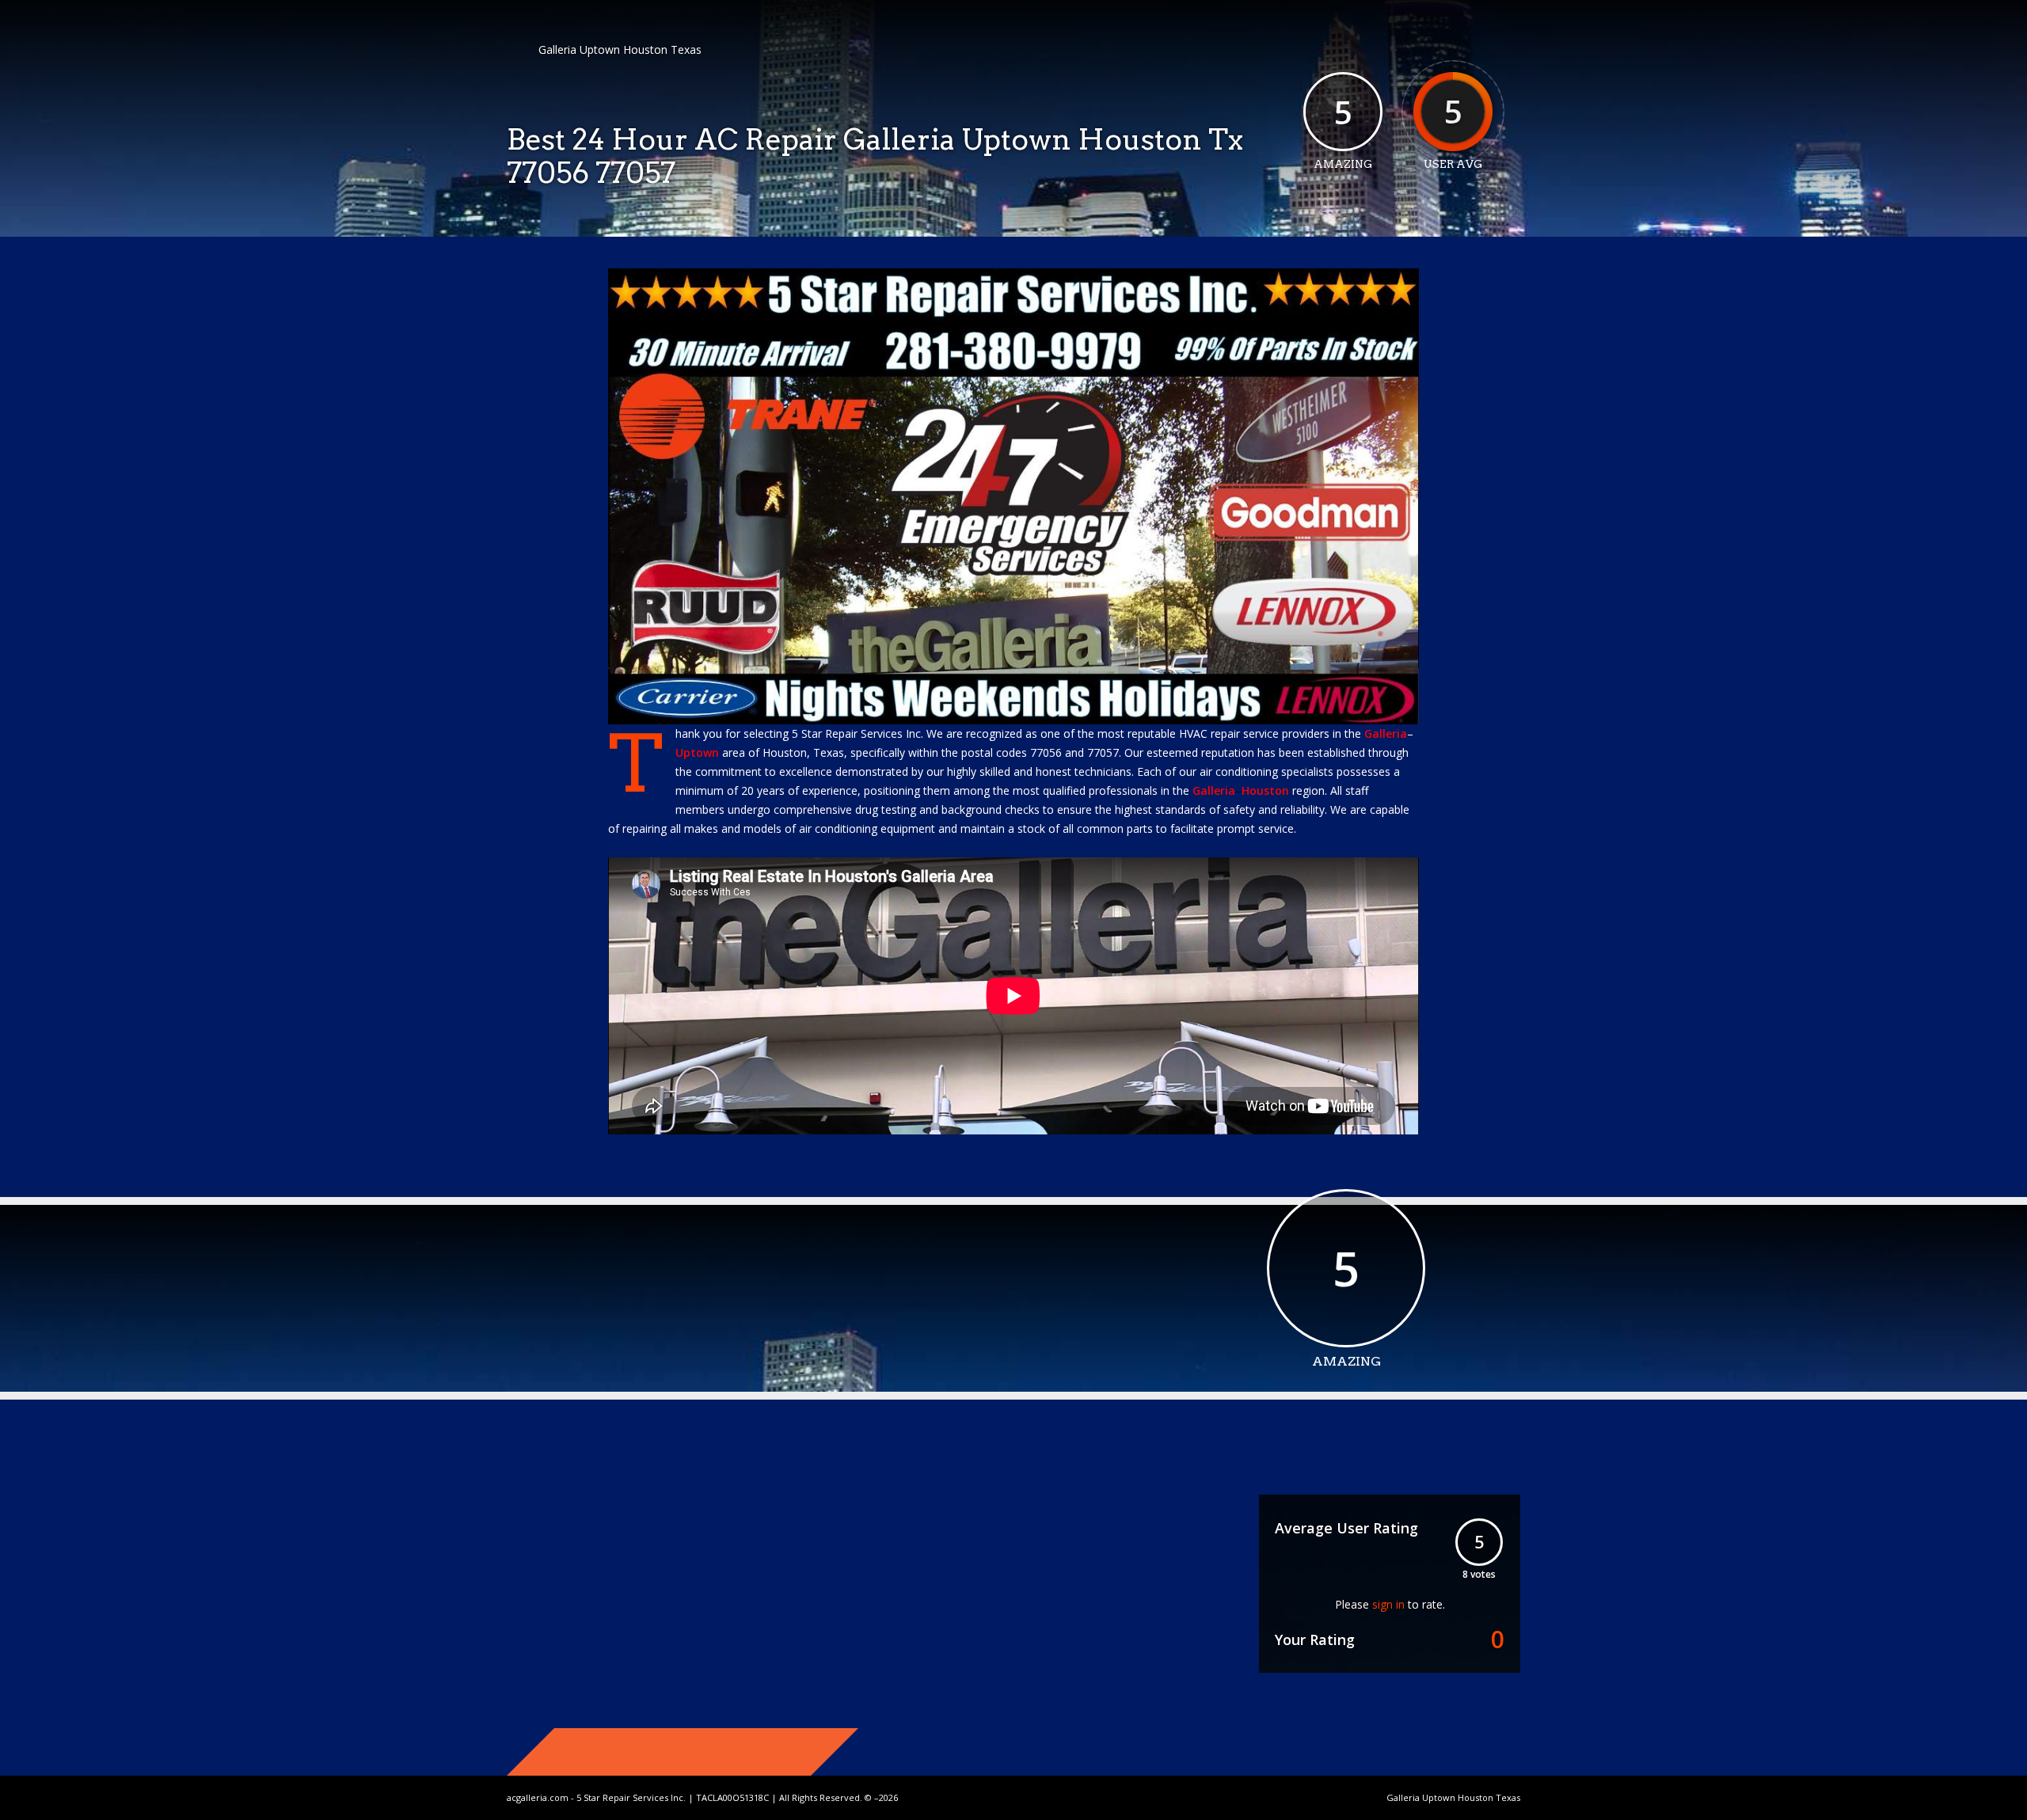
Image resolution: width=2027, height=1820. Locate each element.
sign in (1388, 1604)
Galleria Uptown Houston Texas (620, 49)
